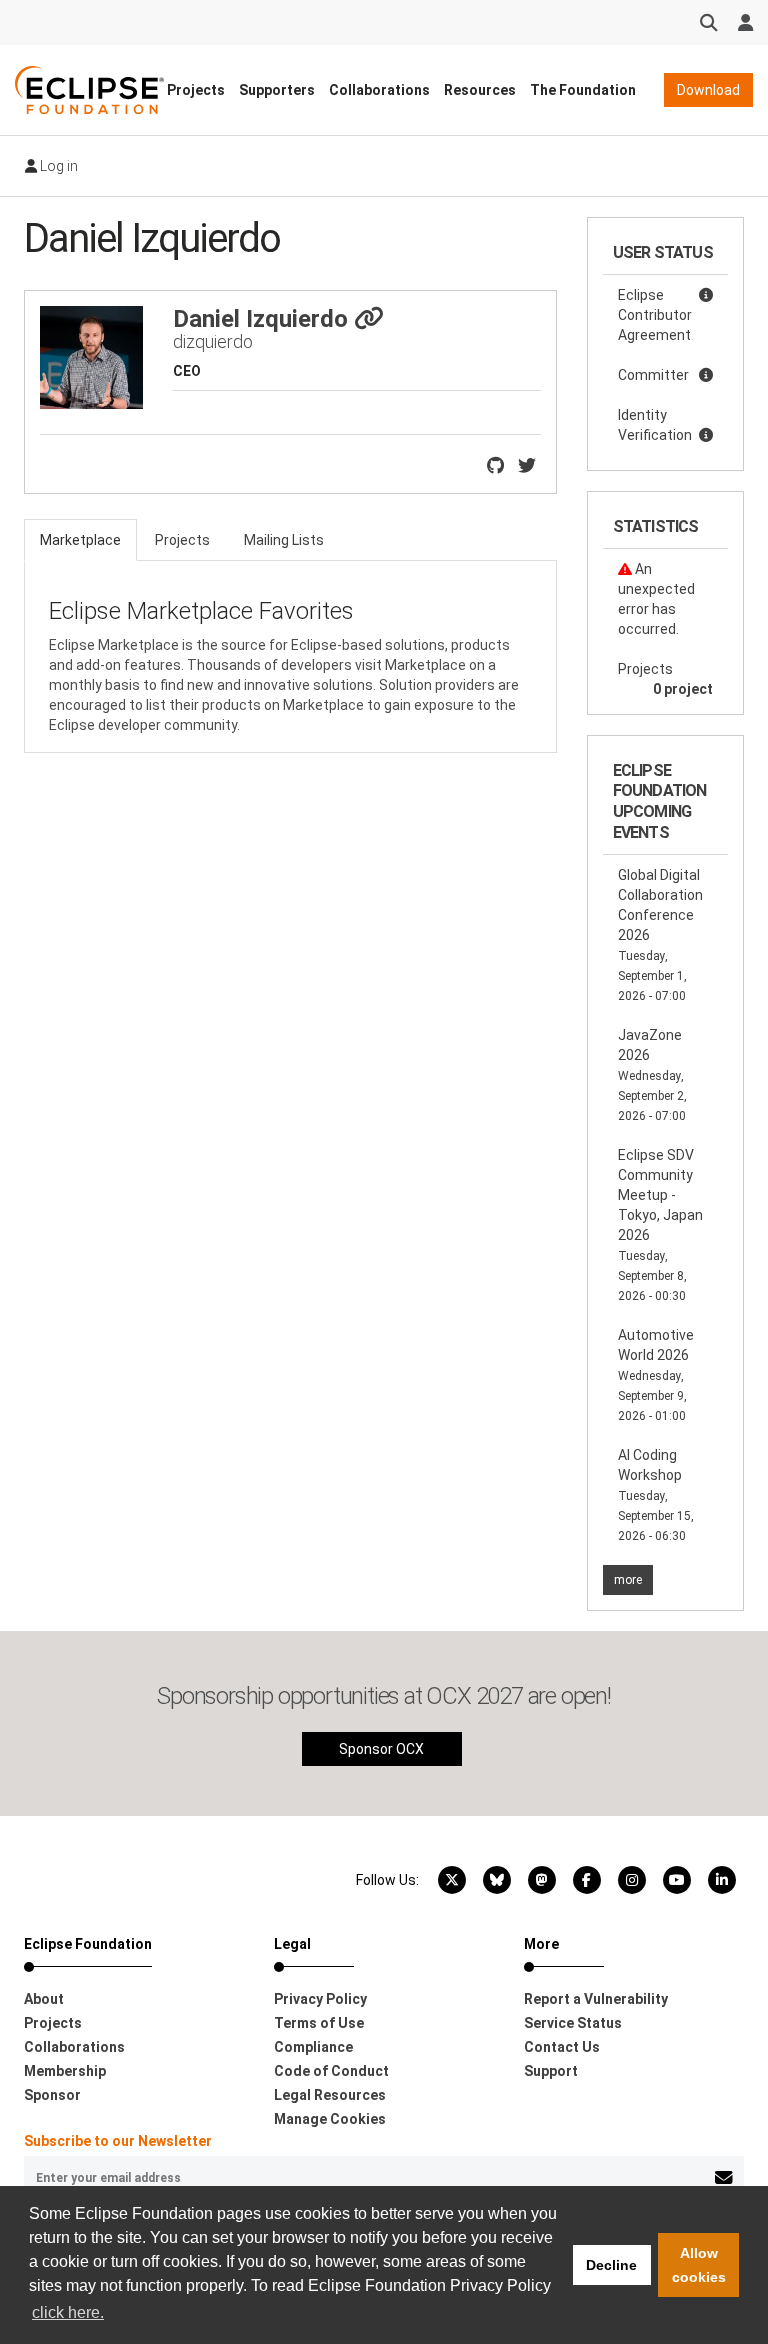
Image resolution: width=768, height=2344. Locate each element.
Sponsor (52, 2095)
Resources (480, 90)
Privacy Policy (320, 1999)
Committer (653, 375)
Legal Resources (330, 2095)
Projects (196, 90)
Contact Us (562, 2047)
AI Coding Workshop (656, 1495)
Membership (65, 2071)
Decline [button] (611, 2265)
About (44, 1999)
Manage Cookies (330, 2119)
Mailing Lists (284, 540)
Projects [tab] (182, 540)
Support (551, 2071)
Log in (57, 166)
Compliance (313, 2047)
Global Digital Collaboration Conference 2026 (660, 935)
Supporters (277, 90)
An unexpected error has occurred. (656, 599)
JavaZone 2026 (652, 1075)
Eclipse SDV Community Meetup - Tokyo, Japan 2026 (660, 1225)
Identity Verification (655, 425)
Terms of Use (319, 2023)
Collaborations (379, 90)
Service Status (573, 2023)
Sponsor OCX (381, 1749)
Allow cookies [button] (699, 2265)
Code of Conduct (331, 2071)
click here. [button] (68, 2312)
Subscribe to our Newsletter (118, 2141)
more (628, 1580)
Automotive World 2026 (656, 1375)
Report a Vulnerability (596, 1999)
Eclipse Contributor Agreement (655, 315)
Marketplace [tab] (80, 540)
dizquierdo (213, 341)
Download (708, 90)
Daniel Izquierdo (263, 319)
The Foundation (583, 90)
